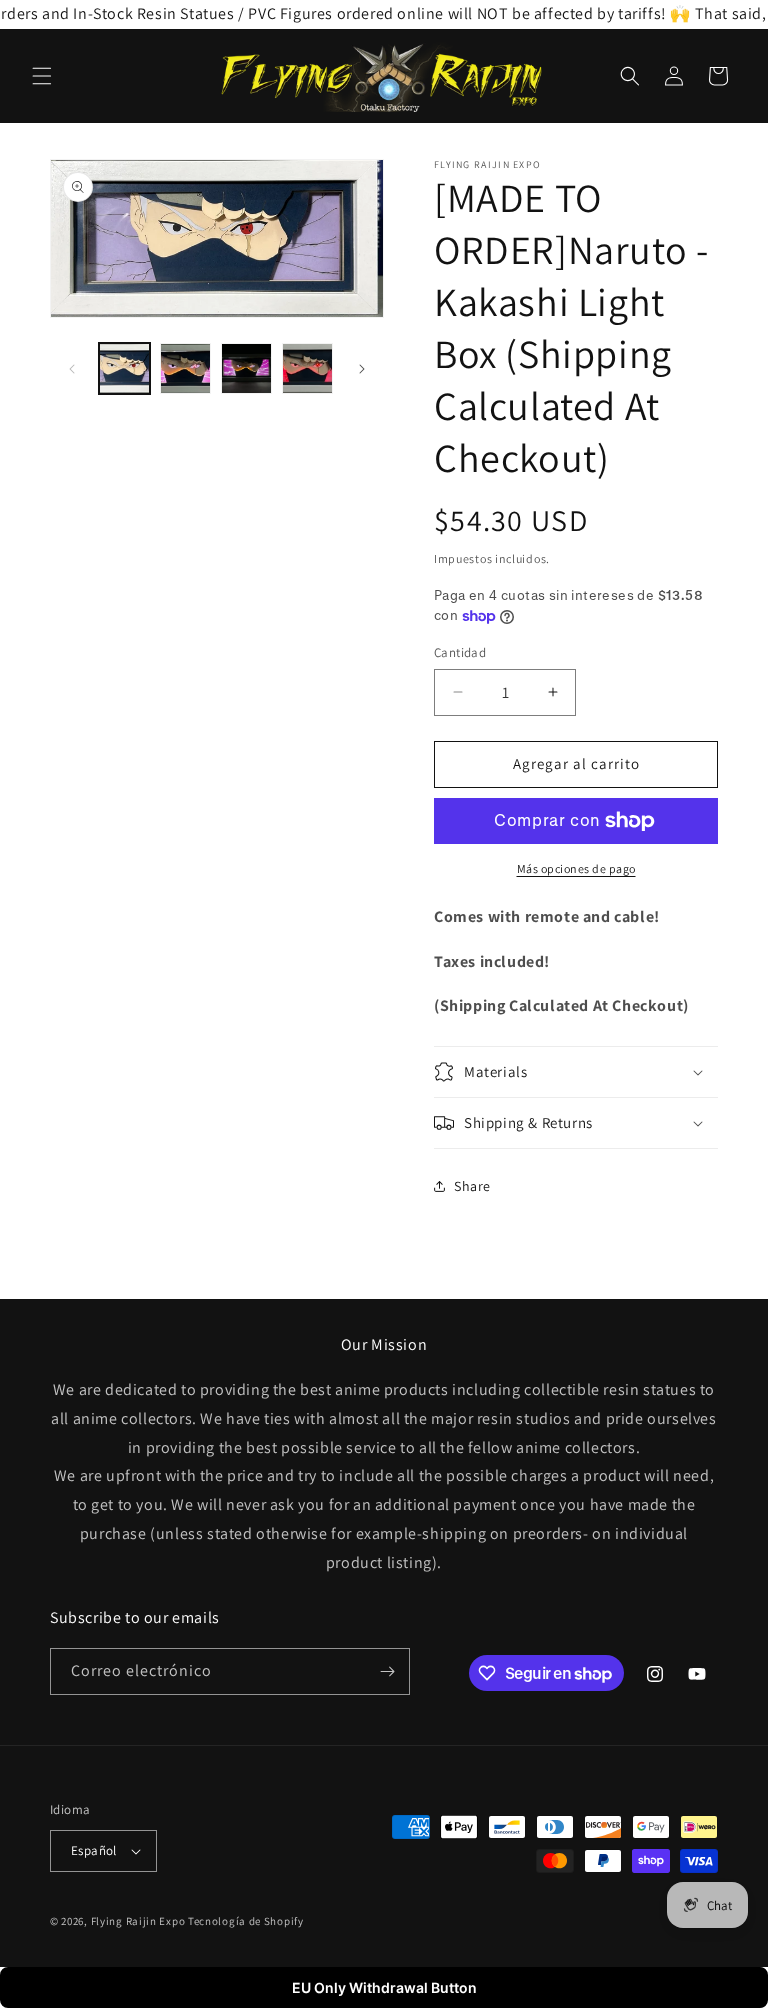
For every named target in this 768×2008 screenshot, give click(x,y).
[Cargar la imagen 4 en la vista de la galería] (307, 368)
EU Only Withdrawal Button (384, 1987)
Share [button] (472, 1186)
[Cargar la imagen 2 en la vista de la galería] (185, 368)
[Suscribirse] (387, 1671)
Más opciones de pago (576, 868)
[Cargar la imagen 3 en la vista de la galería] (246, 368)
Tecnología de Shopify (246, 1921)
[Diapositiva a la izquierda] (72, 369)
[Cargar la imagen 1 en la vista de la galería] (124, 368)
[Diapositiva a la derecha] (362, 369)
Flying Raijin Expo (138, 1921)
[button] (42, 76)
